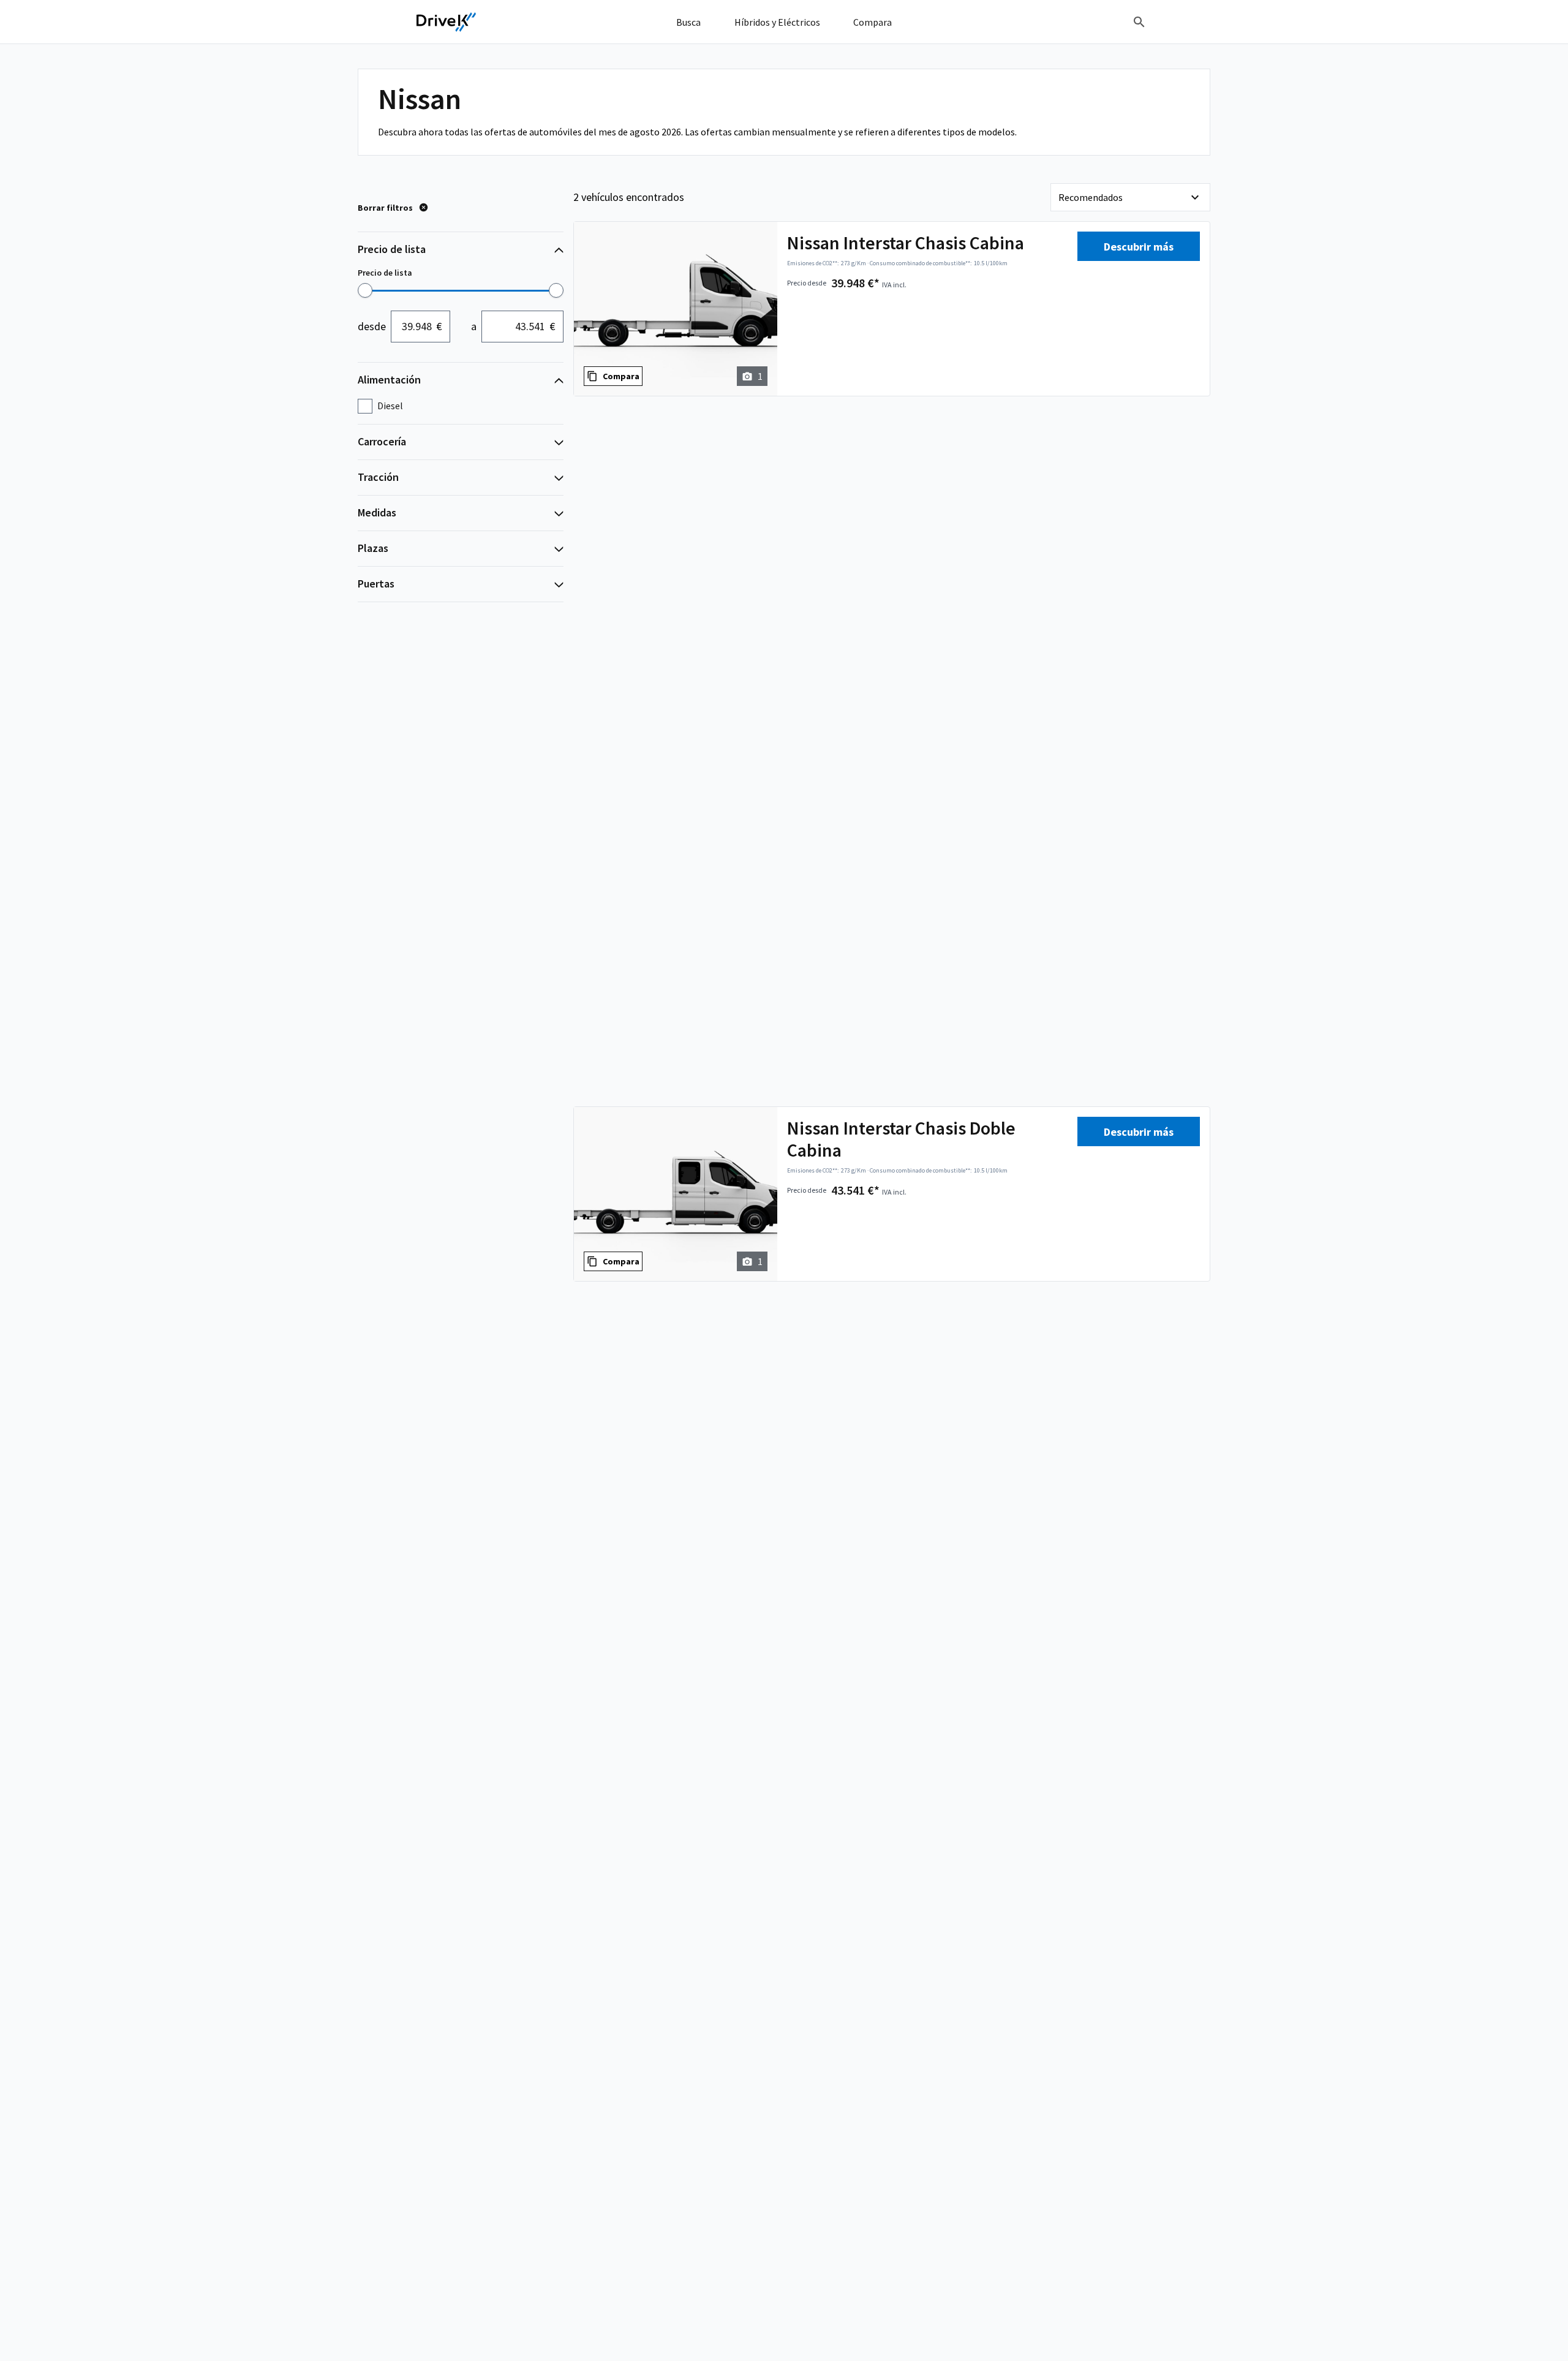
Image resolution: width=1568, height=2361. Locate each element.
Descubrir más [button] (1139, 247)
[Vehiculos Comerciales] (447, 22)
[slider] (365, 290)
